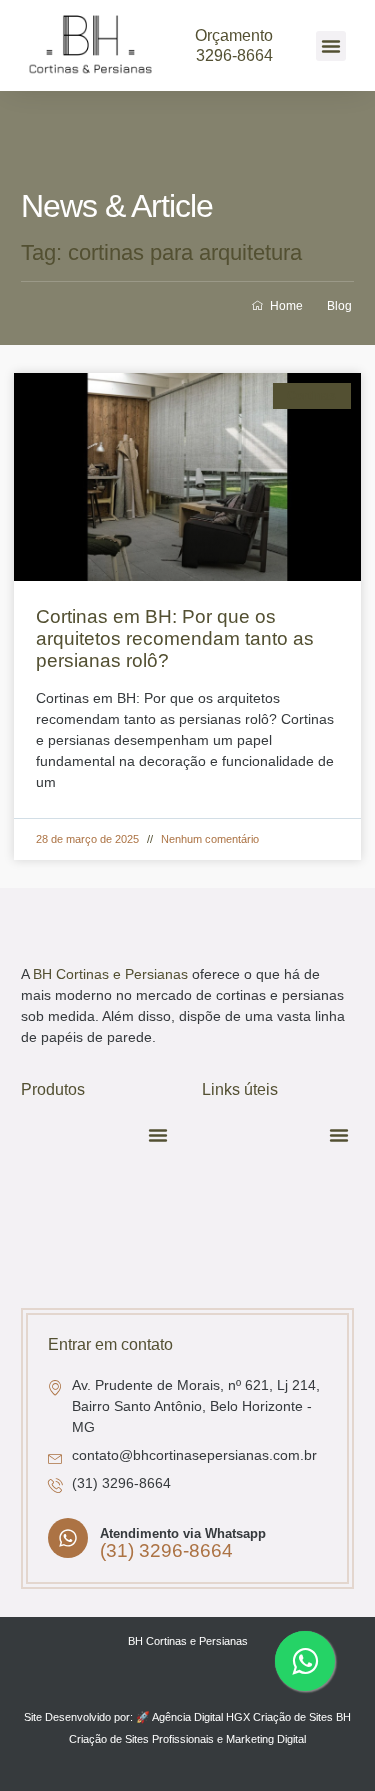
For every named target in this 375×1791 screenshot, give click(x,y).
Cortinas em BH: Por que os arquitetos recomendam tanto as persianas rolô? (175, 639)
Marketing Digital (266, 1739)
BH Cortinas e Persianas (110, 974)
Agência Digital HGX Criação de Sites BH (251, 1717)
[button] (331, 46)
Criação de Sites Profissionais (141, 1739)
